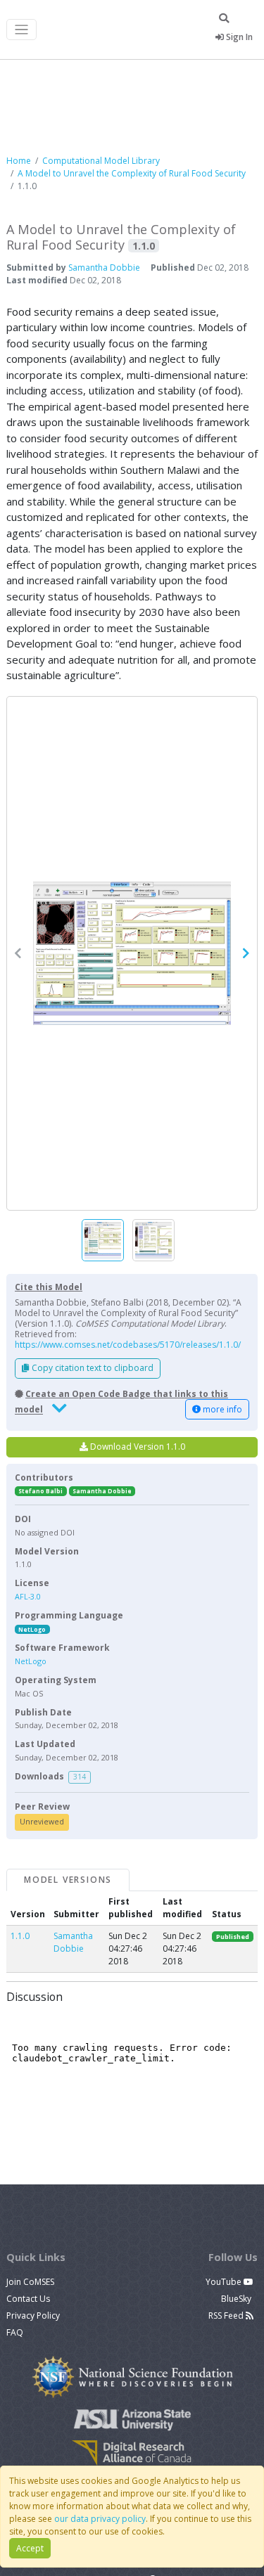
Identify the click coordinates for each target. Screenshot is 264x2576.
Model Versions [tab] (68, 1880)
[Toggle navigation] (21, 30)
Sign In (238, 37)
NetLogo (32, 1629)
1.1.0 (20, 1936)
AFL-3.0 (28, 1596)
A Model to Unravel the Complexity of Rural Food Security (132, 173)
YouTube (225, 2282)
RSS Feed (227, 2316)
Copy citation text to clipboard (92, 1368)
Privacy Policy (33, 2316)
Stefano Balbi (40, 1491)
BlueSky (237, 2299)
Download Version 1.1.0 (137, 1447)
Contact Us (28, 2299)
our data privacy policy (100, 2519)
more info (221, 1409)
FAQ (15, 2332)
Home (19, 161)
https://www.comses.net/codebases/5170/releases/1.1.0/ (128, 1345)
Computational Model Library (101, 161)
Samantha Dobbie (104, 268)
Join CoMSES (30, 2282)
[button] (132, 954)
